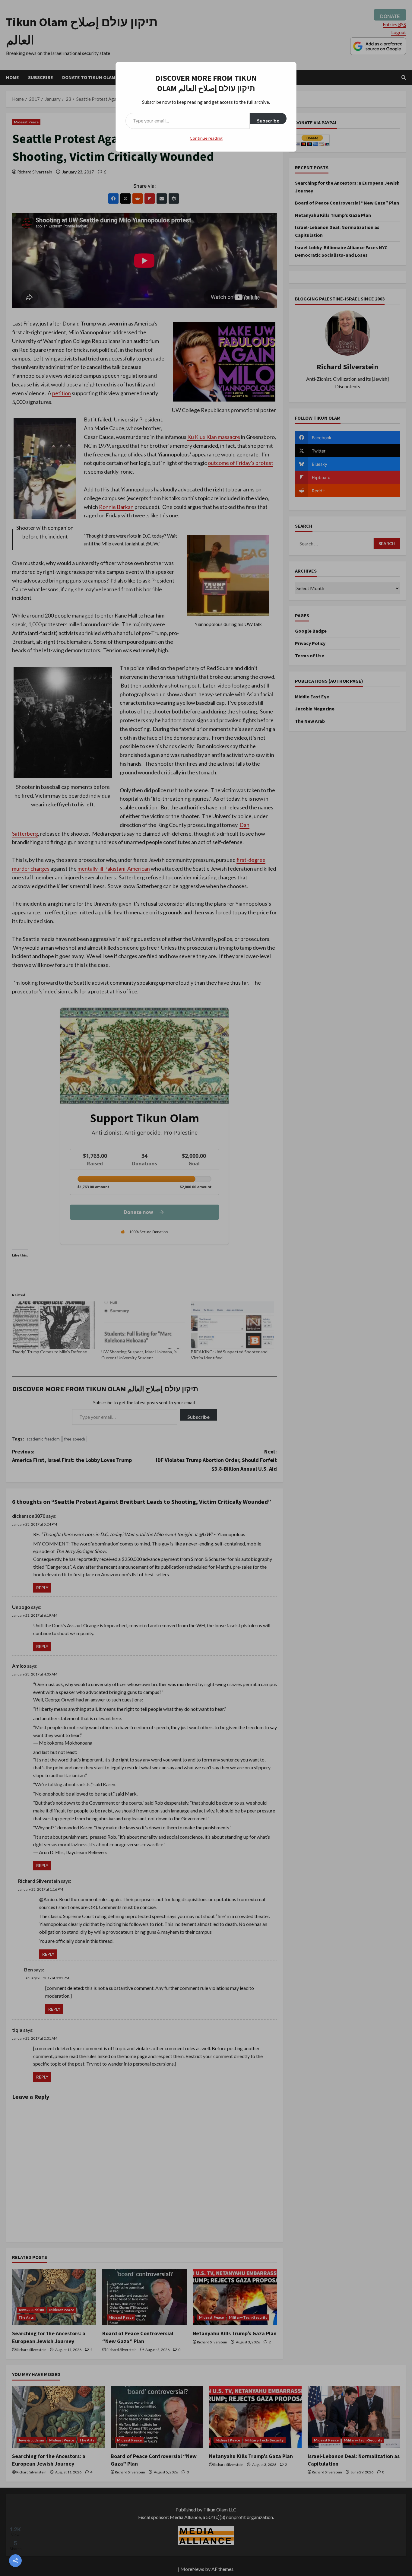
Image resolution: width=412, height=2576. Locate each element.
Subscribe (268, 121)
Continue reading (206, 138)
